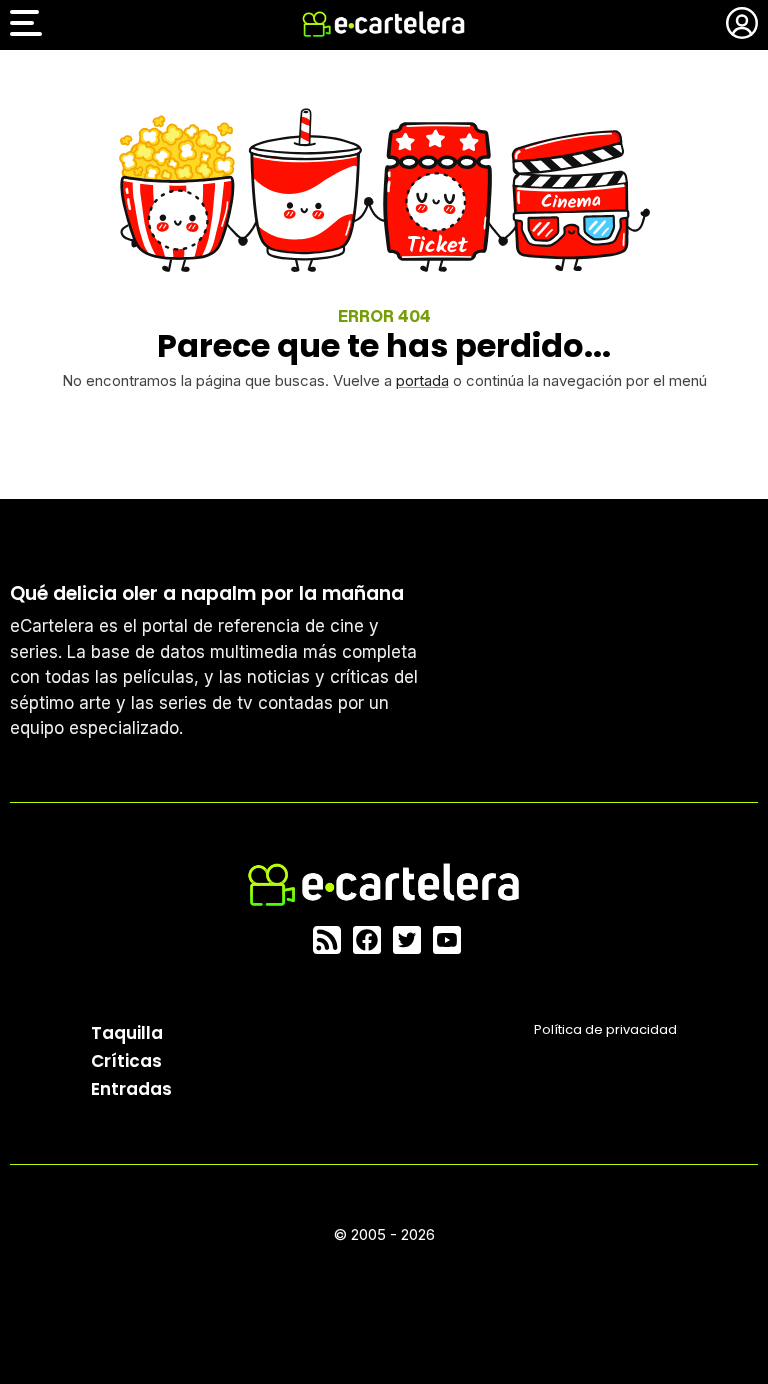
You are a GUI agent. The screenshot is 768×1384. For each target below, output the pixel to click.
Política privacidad (605, 1029)
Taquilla (127, 1033)
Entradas (131, 1089)
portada (422, 380)
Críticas (126, 1061)
